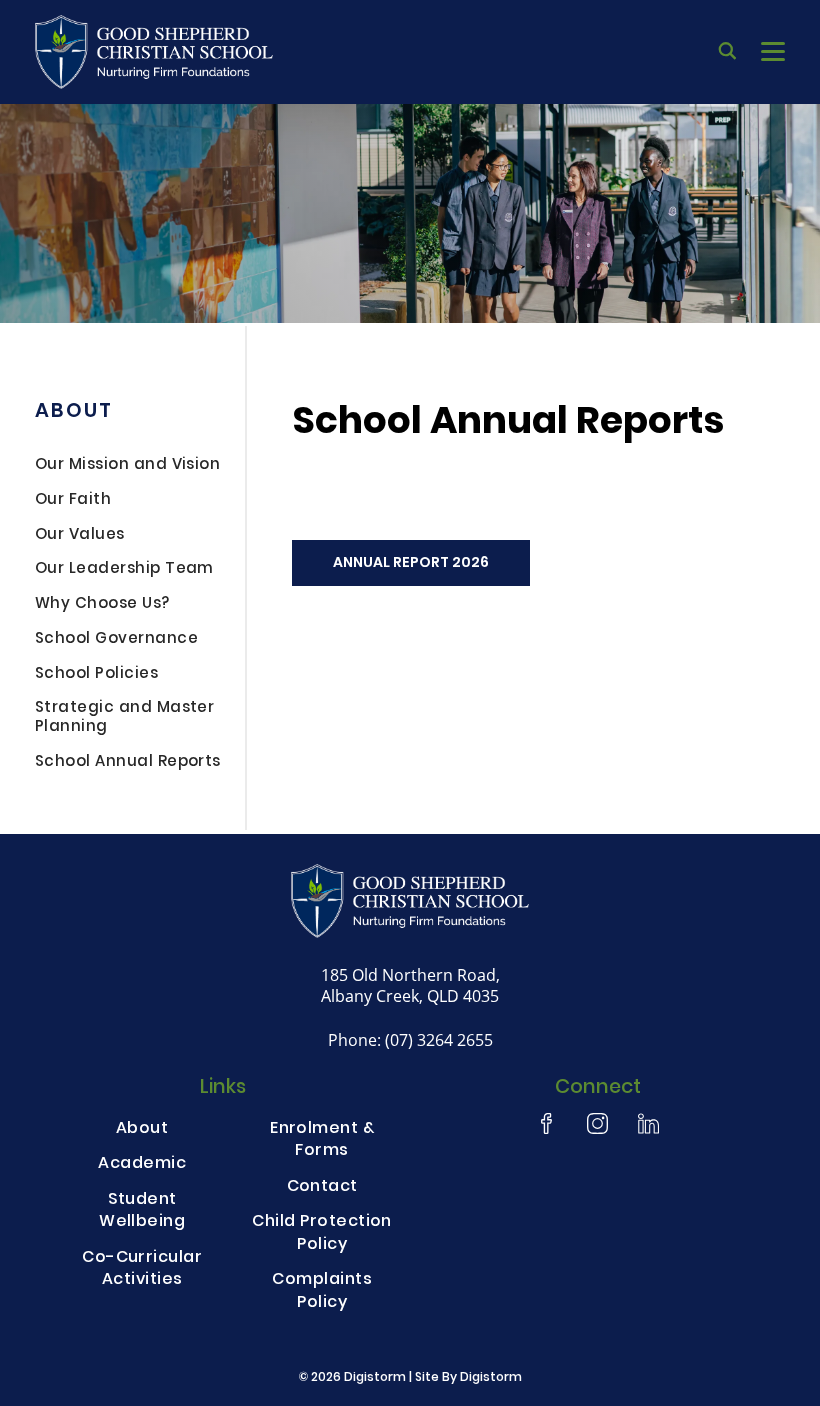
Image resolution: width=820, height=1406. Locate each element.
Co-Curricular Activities (142, 1270)
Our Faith (73, 502)
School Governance (116, 641)
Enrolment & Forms (322, 1141)
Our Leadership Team (124, 571)
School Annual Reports (128, 764)
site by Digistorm (468, 1378)
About (73, 412)
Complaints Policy (322, 1292)
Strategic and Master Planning (124, 719)
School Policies (96, 676)
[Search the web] (727, 52)
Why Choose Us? (102, 606)
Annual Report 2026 (411, 563)
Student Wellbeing (142, 1212)
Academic (142, 1165)
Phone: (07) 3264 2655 (410, 1039)
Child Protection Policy (322, 1234)
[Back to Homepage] (154, 52)
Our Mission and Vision (127, 467)
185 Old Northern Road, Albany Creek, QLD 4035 (410, 985)
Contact (322, 1188)
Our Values (80, 537)
